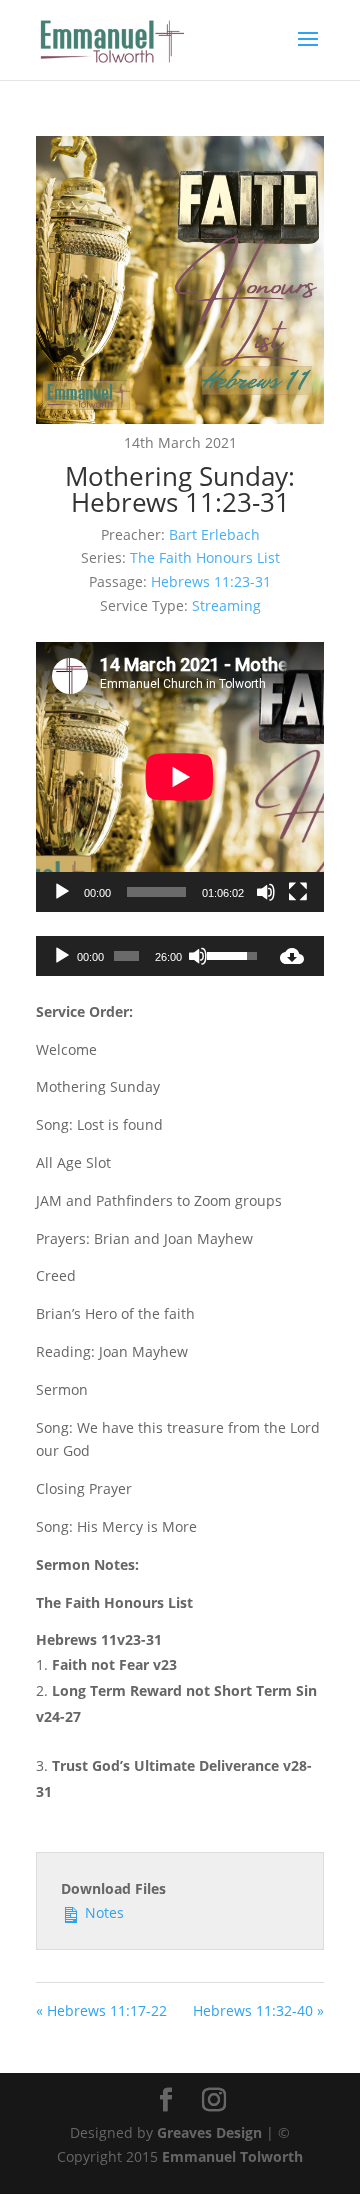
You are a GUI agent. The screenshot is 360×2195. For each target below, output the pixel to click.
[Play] (62, 892)
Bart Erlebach (214, 534)
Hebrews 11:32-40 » (258, 2010)
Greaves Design (209, 2132)
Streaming (226, 605)
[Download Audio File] (292, 956)
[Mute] (266, 892)
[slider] (126, 956)
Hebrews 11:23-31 (211, 581)
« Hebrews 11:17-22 (101, 2010)
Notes (102, 1912)
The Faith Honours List (205, 557)
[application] (180, 777)
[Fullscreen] (298, 892)
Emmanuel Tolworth (232, 2156)
